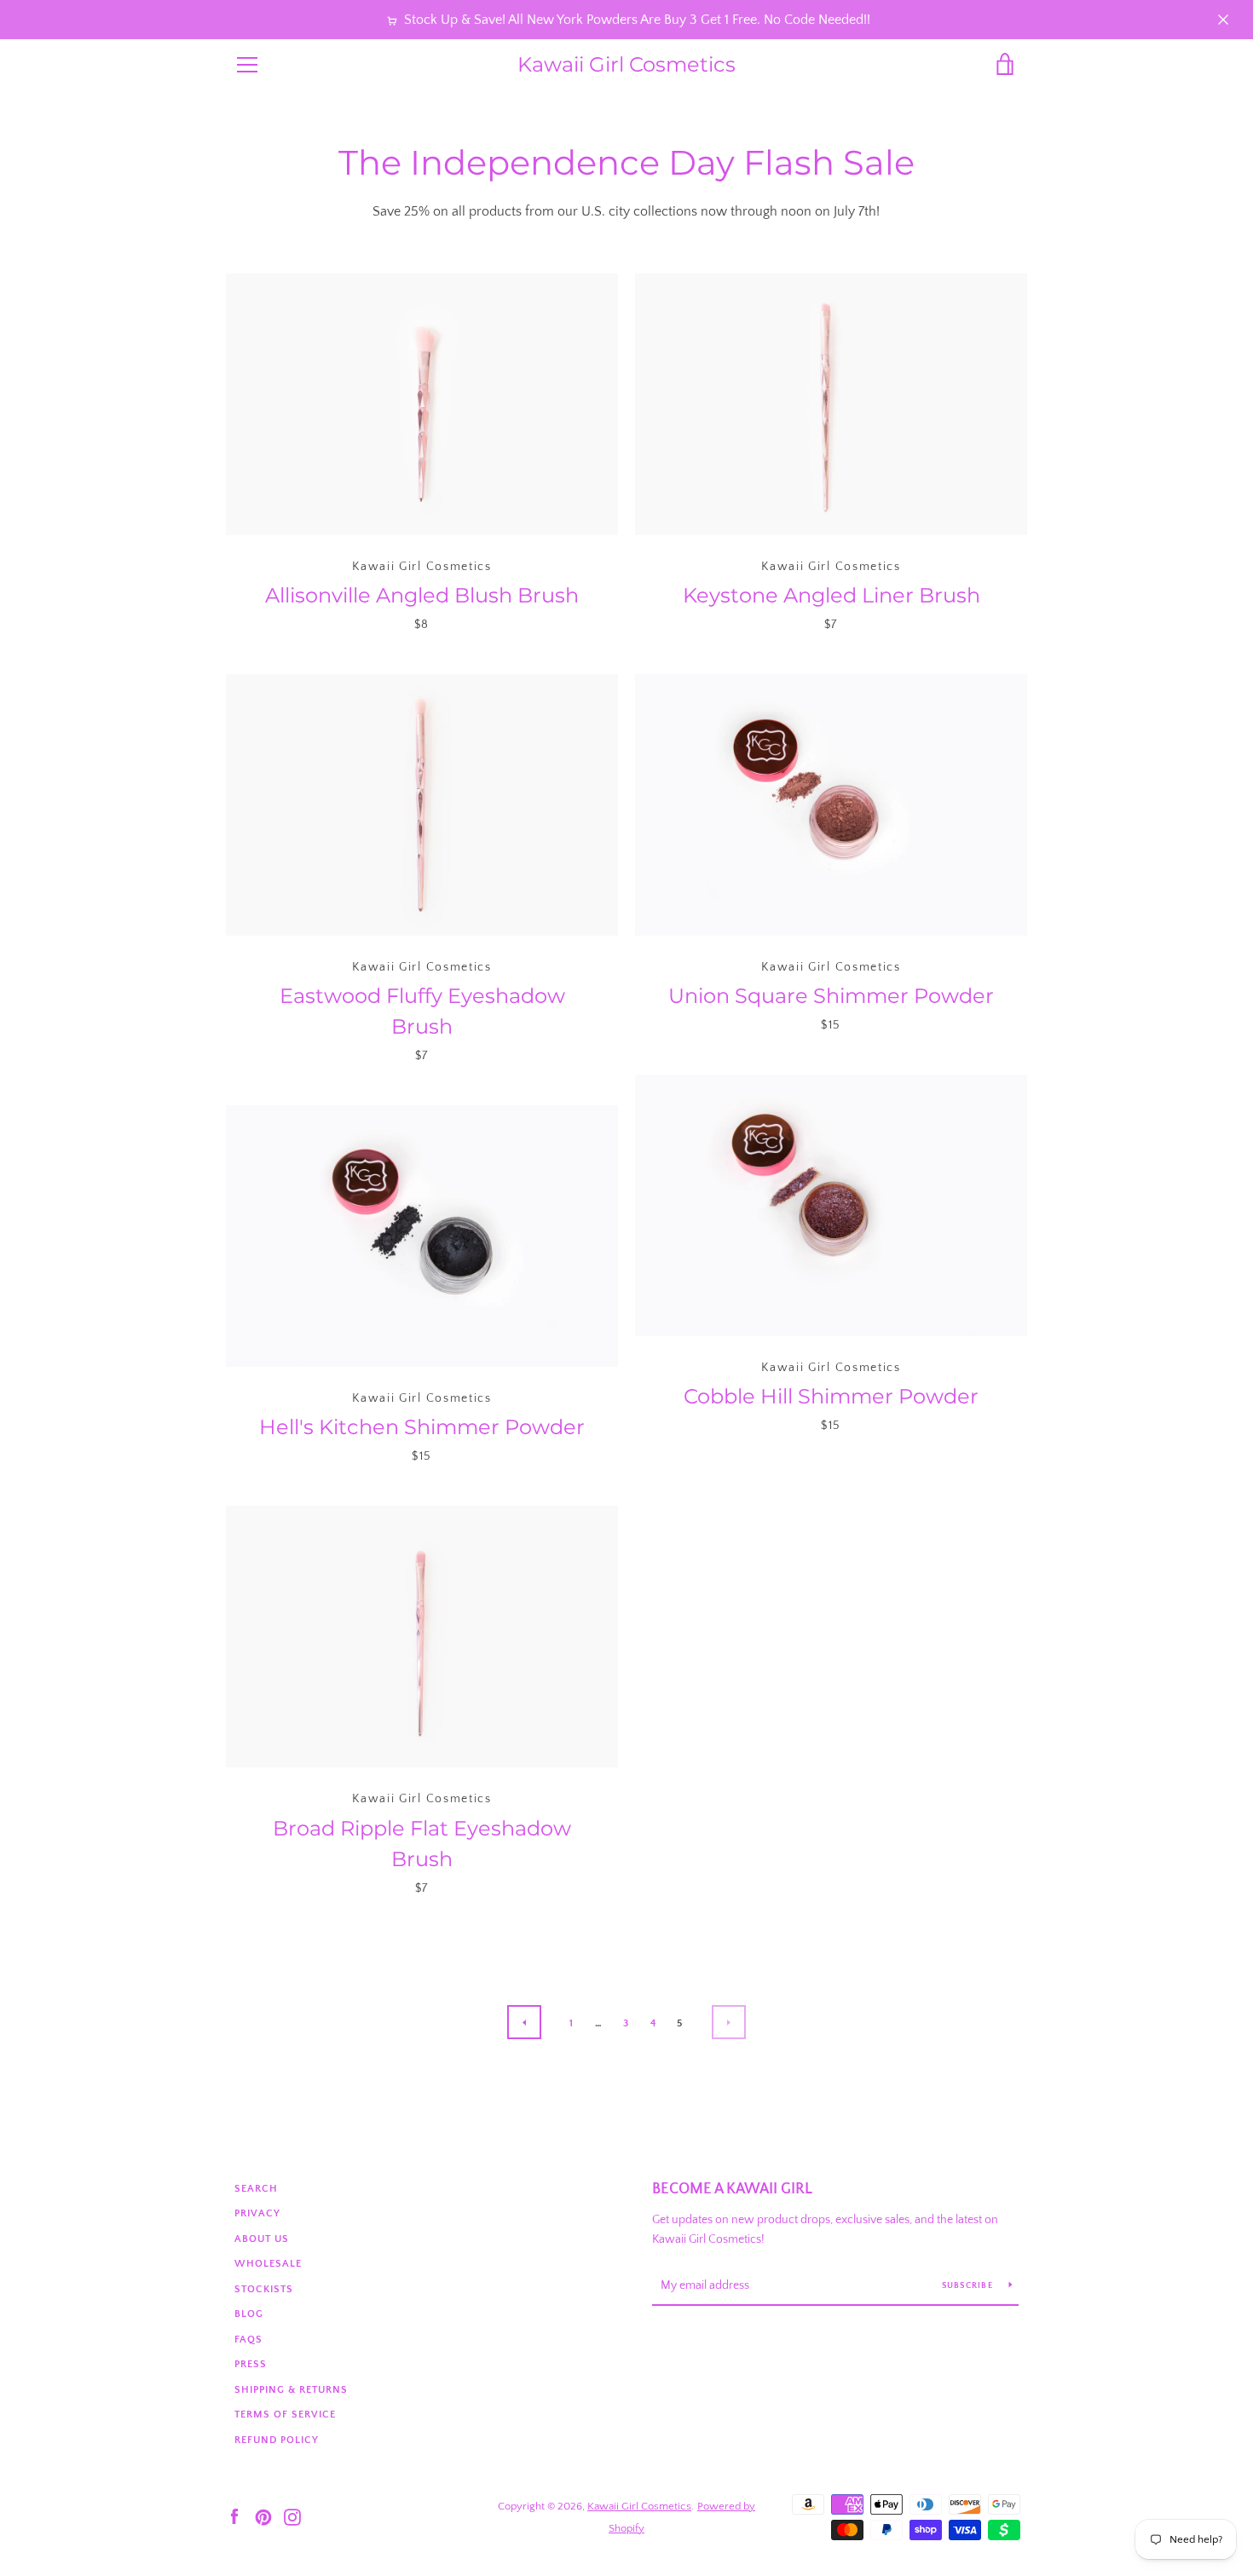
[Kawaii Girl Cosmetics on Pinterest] (263, 2516)
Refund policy (277, 2440)
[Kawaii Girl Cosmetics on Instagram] (292, 2516)
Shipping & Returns (291, 2390)
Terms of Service (285, 2415)
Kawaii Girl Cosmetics (626, 65)
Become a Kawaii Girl (732, 2189)
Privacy (257, 2213)
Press (251, 2364)
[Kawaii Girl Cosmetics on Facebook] (234, 2516)
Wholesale (268, 2264)
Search (256, 2189)
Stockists (264, 2289)
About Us (262, 2239)
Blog (249, 2314)
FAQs (248, 2340)
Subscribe (969, 2286)
